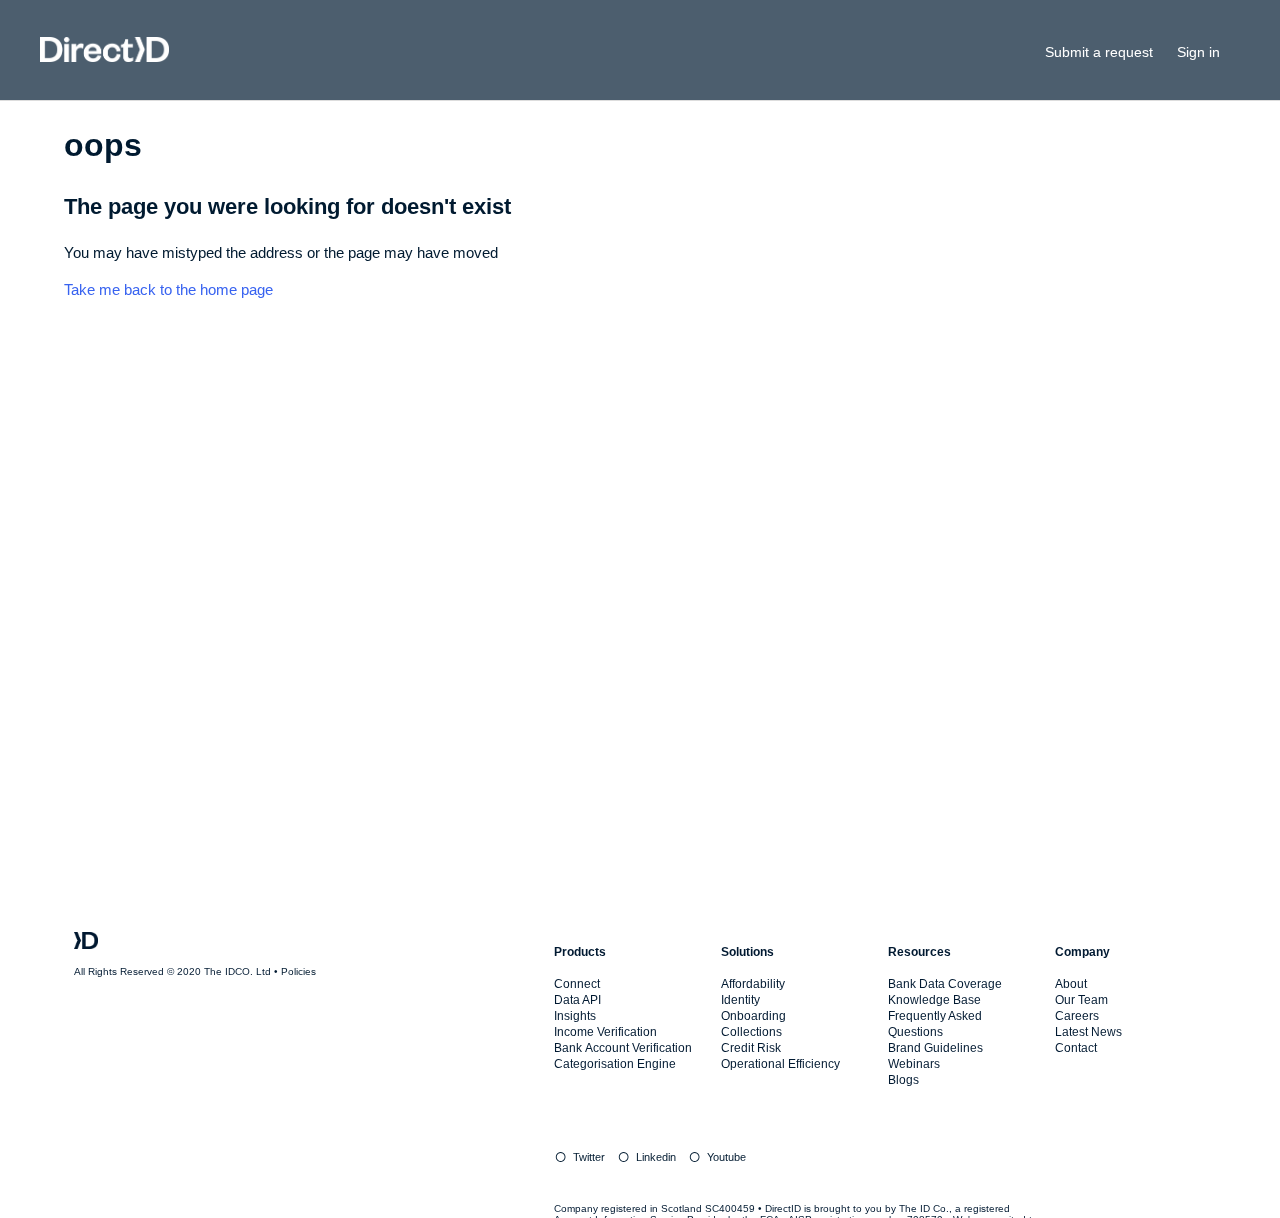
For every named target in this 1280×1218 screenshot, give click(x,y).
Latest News (1088, 1032)
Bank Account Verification (623, 1048)
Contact (1076, 1048)
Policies (298, 971)
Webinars (914, 1064)
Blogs (903, 1080)
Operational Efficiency (780, 1064)
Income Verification (605, 1032)
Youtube (726, 1157)
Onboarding (753, 1016)
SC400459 (730, 1208)
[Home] (104, 56)
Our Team (1081, 1000)
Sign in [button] (1198, 52)
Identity (740, 1000)
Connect (577, 984)
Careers (1077, 1016)
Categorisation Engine (615, 1064)
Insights (575, 1016)
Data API (577, 1000)
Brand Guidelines (935, 1048)
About (1071, 984)
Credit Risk (751, 1048)
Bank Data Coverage (945, 984)
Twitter (589, 1157)
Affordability (753, 984)
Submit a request (1099, 52)
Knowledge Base (934, 1000)
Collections (751, 1032)
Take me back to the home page (168, 289)
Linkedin (656, 1157)
